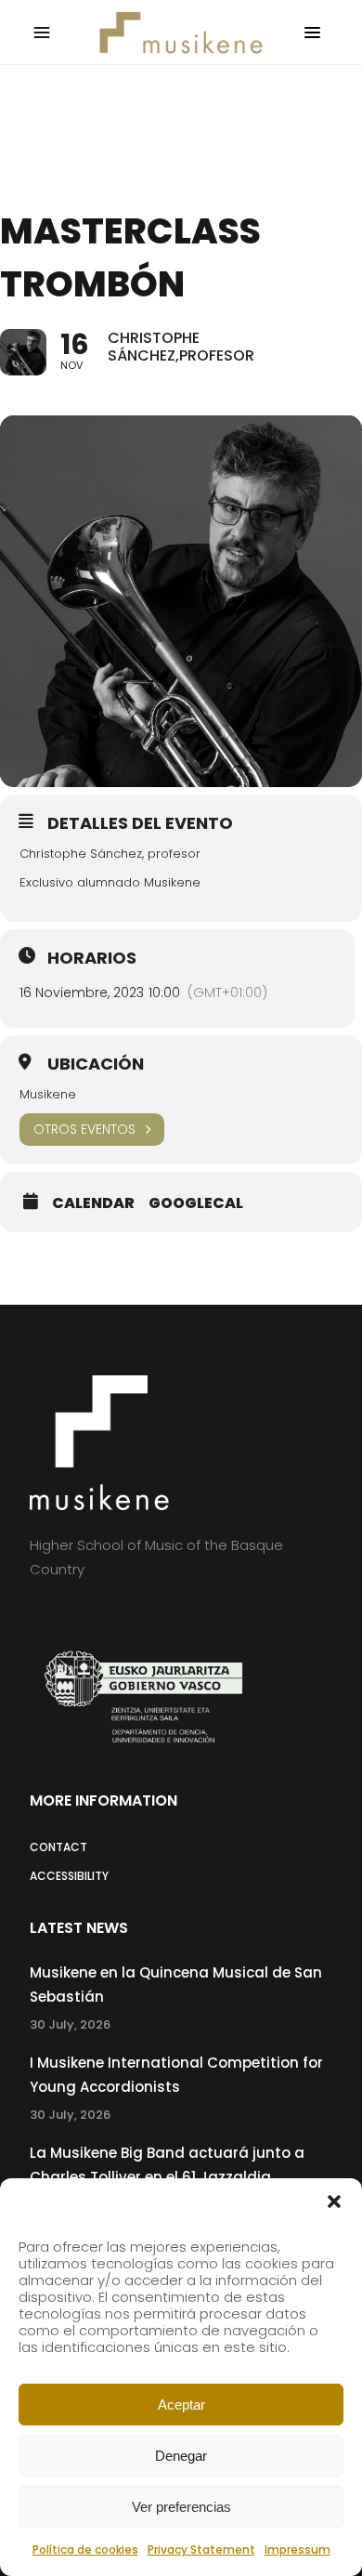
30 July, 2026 (70, 2024)
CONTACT (58, 1847)
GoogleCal (196, 1203)
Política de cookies (85, 2550)
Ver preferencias (181, 2507)
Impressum (297, 2550)
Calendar (93, 1203)
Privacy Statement (201, 2550)
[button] (334, 2201)
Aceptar (181, 2405)
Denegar (181, 2456)
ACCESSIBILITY (69, 1876)
